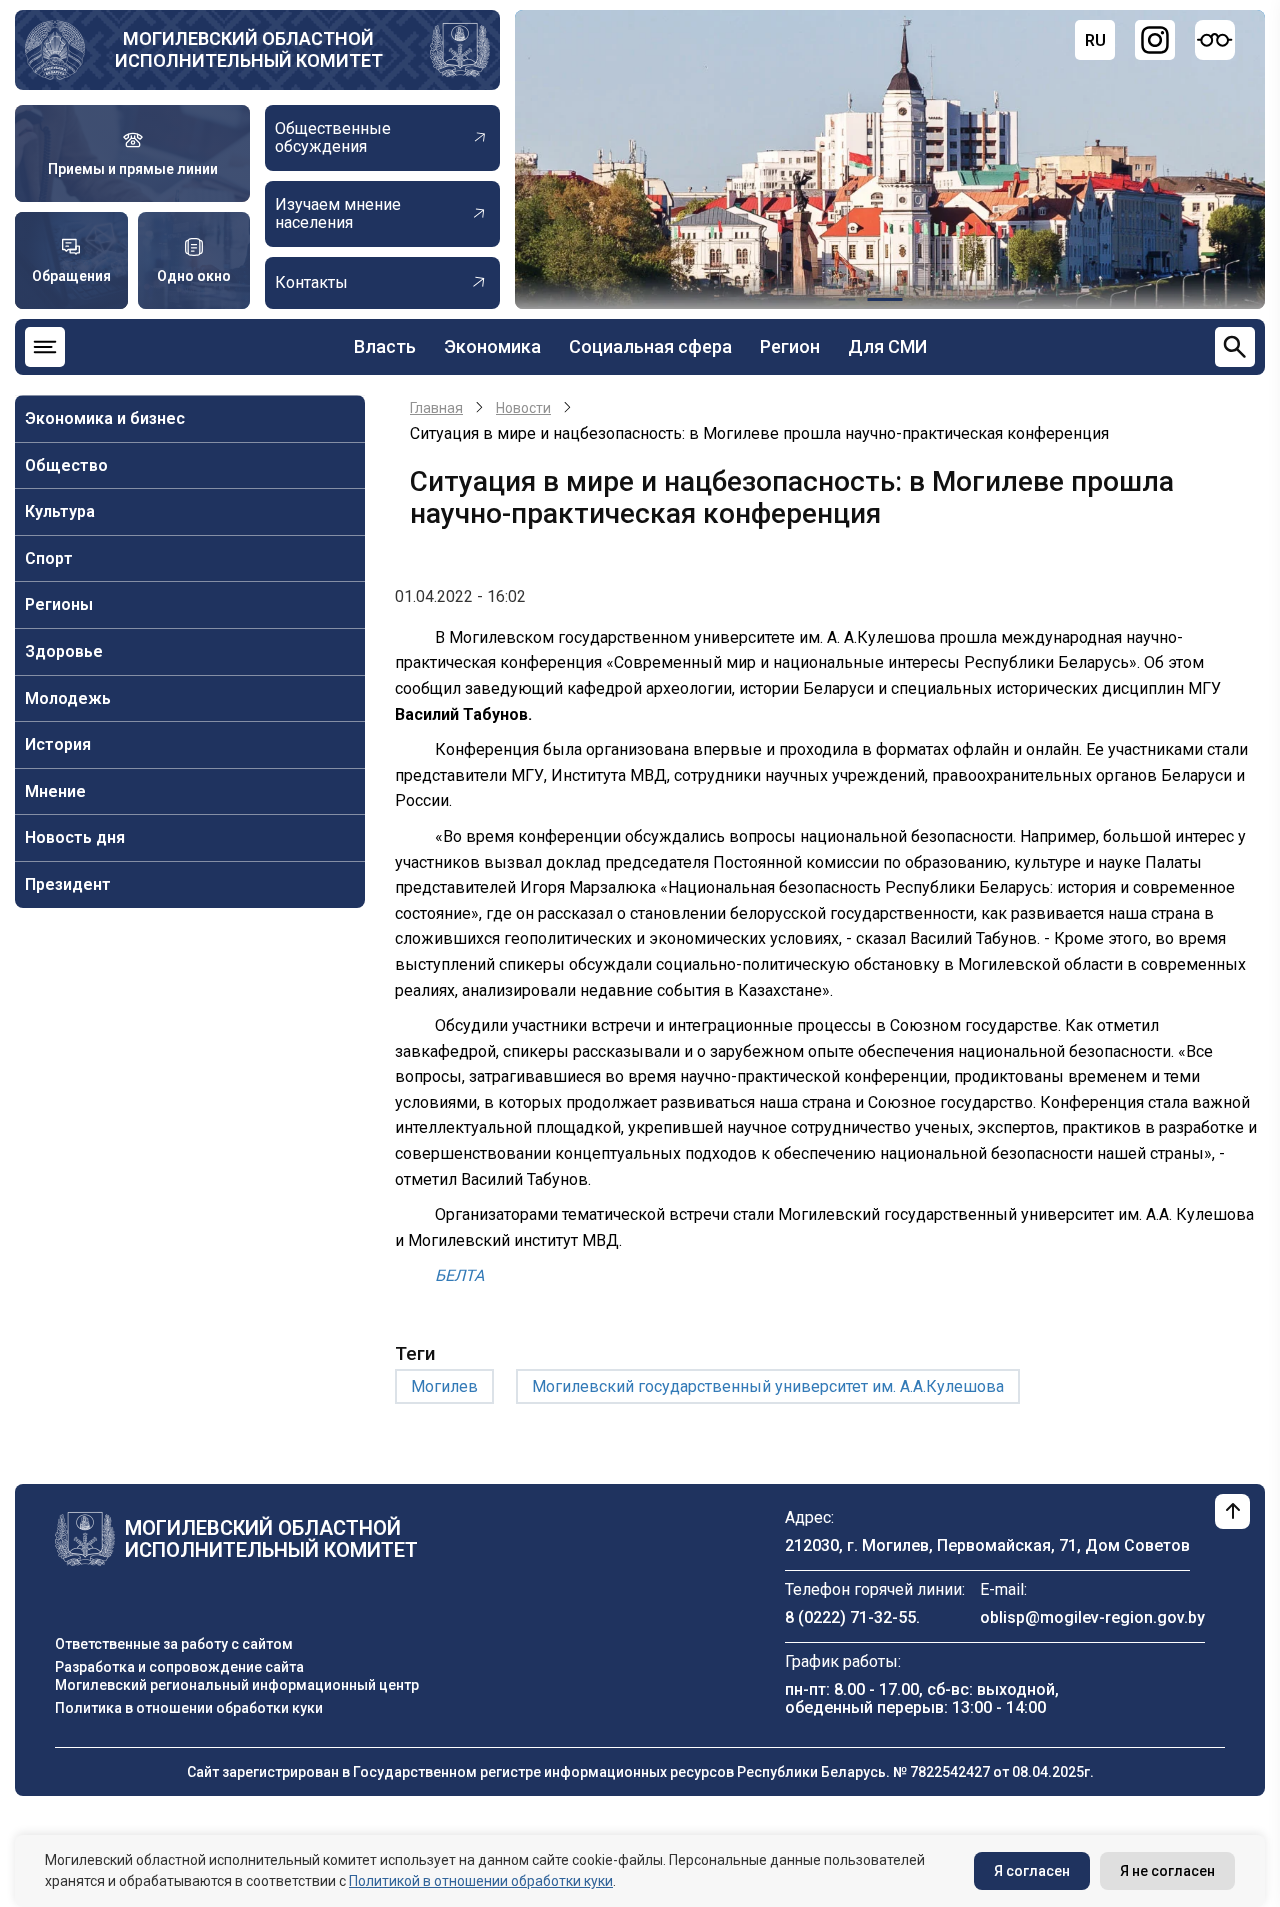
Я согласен (1032, 1871)
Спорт (49, 558)
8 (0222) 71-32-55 (850, 1617)
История (58, 744)
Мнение (55, 791)
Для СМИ (887, 346)
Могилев (444, 1386)
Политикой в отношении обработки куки (481, 1881)
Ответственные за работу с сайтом (174, 1644)
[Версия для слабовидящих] (1215, 40)
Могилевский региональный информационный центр (237, 1685)
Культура (60, 511)
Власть (385, 346)
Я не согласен (1167, 1871)
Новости (523, 408)
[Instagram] (1155, 40)
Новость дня (75, 837)
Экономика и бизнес (105, 418)
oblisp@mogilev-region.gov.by (1092, 1617)
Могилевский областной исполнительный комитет (249, 49)
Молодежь (68, 698)
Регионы (59, 604)
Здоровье (64, 651)
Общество (66, 465)
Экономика (492, 346)
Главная (436, 408)
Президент (68, 884)
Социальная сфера (650, 346)
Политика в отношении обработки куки (189, 1708)
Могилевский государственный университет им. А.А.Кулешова (768, 1386)
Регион (790, 346)
